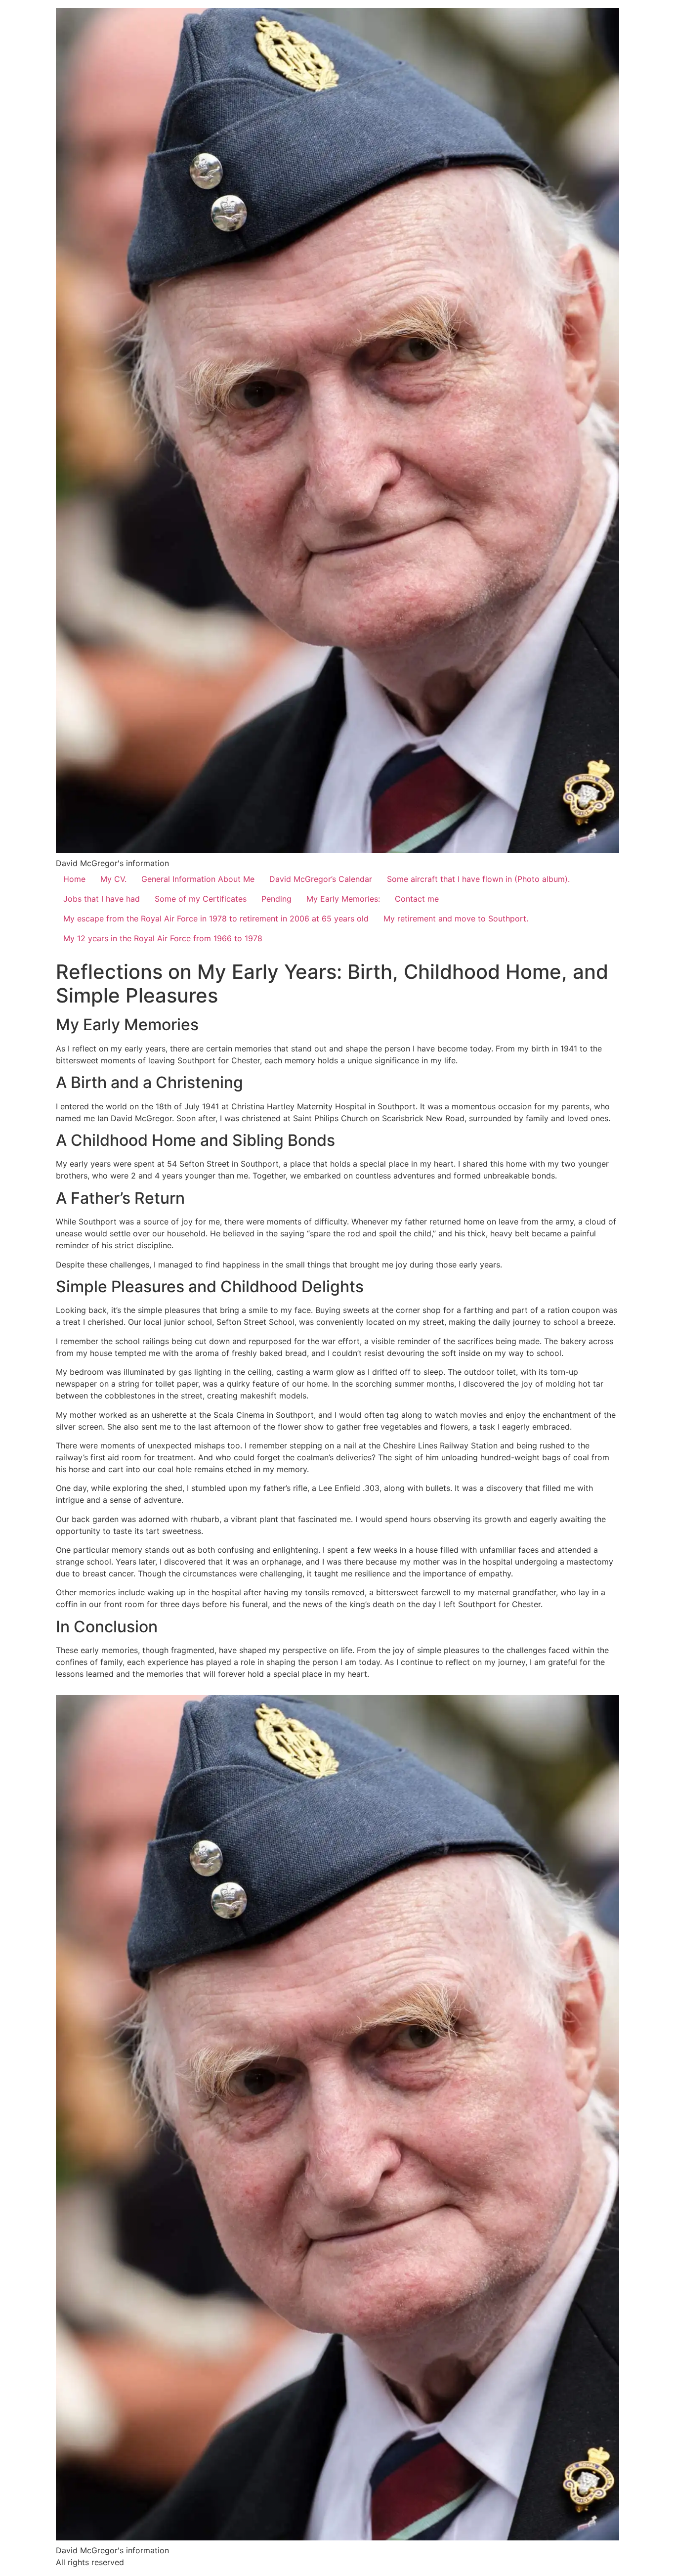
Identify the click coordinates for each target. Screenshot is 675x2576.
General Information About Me (198, 879)
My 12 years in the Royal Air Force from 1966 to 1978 (163, 938)
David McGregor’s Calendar (321, 879)
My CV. (113, 879)
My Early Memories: (343, 899)
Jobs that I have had (102, 899)
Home (74, 879)
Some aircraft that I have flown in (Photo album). (478, 879)
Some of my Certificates (201, 899)
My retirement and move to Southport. (456, 918)
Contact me (417, 899)
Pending (276, 899)
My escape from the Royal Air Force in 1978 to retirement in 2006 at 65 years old (216, 918)
